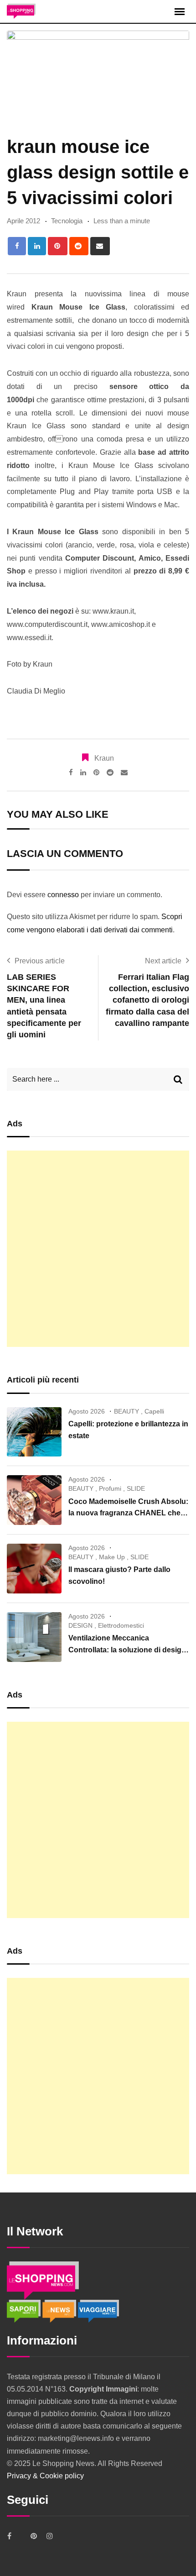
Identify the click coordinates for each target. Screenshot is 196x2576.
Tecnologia (67, 221)
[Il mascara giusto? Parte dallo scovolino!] (34, 1569)
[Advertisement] (98, 1249)
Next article (163, 961)
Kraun (104, 758)
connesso (63, 895)
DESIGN (80, 1625)
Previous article (40, 961)
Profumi (110, 1488)
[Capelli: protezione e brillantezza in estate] (34, 1432)
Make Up (112, 1557)
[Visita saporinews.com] (25, 2311)
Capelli (154, 1411)
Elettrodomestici (121, 1625)
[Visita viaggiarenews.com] (98, 2311)
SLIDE (136, 1488)
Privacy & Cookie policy (45, 2476)
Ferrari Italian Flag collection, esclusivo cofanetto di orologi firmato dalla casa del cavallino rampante (147, 1000)
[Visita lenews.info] (60, 2311)
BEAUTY (126, 1411)
